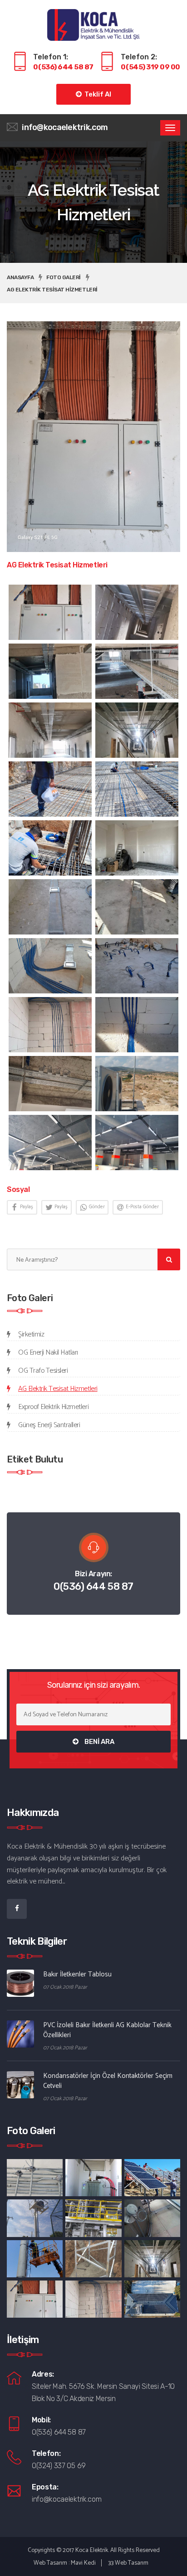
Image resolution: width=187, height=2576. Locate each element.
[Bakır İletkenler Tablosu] (20, 1983)
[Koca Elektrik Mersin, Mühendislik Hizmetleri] (94, 22)
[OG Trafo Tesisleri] (93, 2178)
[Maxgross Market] (50, 1143)
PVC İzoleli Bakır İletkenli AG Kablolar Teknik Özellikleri (107, 2030)
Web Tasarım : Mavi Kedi (65, 2563)
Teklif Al (96, 94)
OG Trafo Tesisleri (43, 1371)
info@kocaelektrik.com (65, 127)
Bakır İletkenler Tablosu (77, 1974)
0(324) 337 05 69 (59, 2466)
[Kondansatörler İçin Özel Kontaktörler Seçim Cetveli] (20, 2085)
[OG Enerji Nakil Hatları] (152, 2178)
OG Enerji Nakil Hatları (48, 1353)
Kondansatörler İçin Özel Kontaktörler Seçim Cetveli (108, 2081)
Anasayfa (20, 277)
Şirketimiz (31, 1334)
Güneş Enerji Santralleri (49, 1425)
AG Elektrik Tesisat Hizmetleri (52, 290)
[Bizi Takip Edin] (17, 1909)
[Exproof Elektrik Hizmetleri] (35, 2178)
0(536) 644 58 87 (93, 1586)
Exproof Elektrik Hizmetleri (53, 1407)
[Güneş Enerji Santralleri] (152, 2299)
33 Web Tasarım (128, 2563)
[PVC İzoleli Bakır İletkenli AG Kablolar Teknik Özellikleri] (20, 2034)
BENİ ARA (99, 1742)
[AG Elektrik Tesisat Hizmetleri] (50, 612)
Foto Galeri (64, 277)
